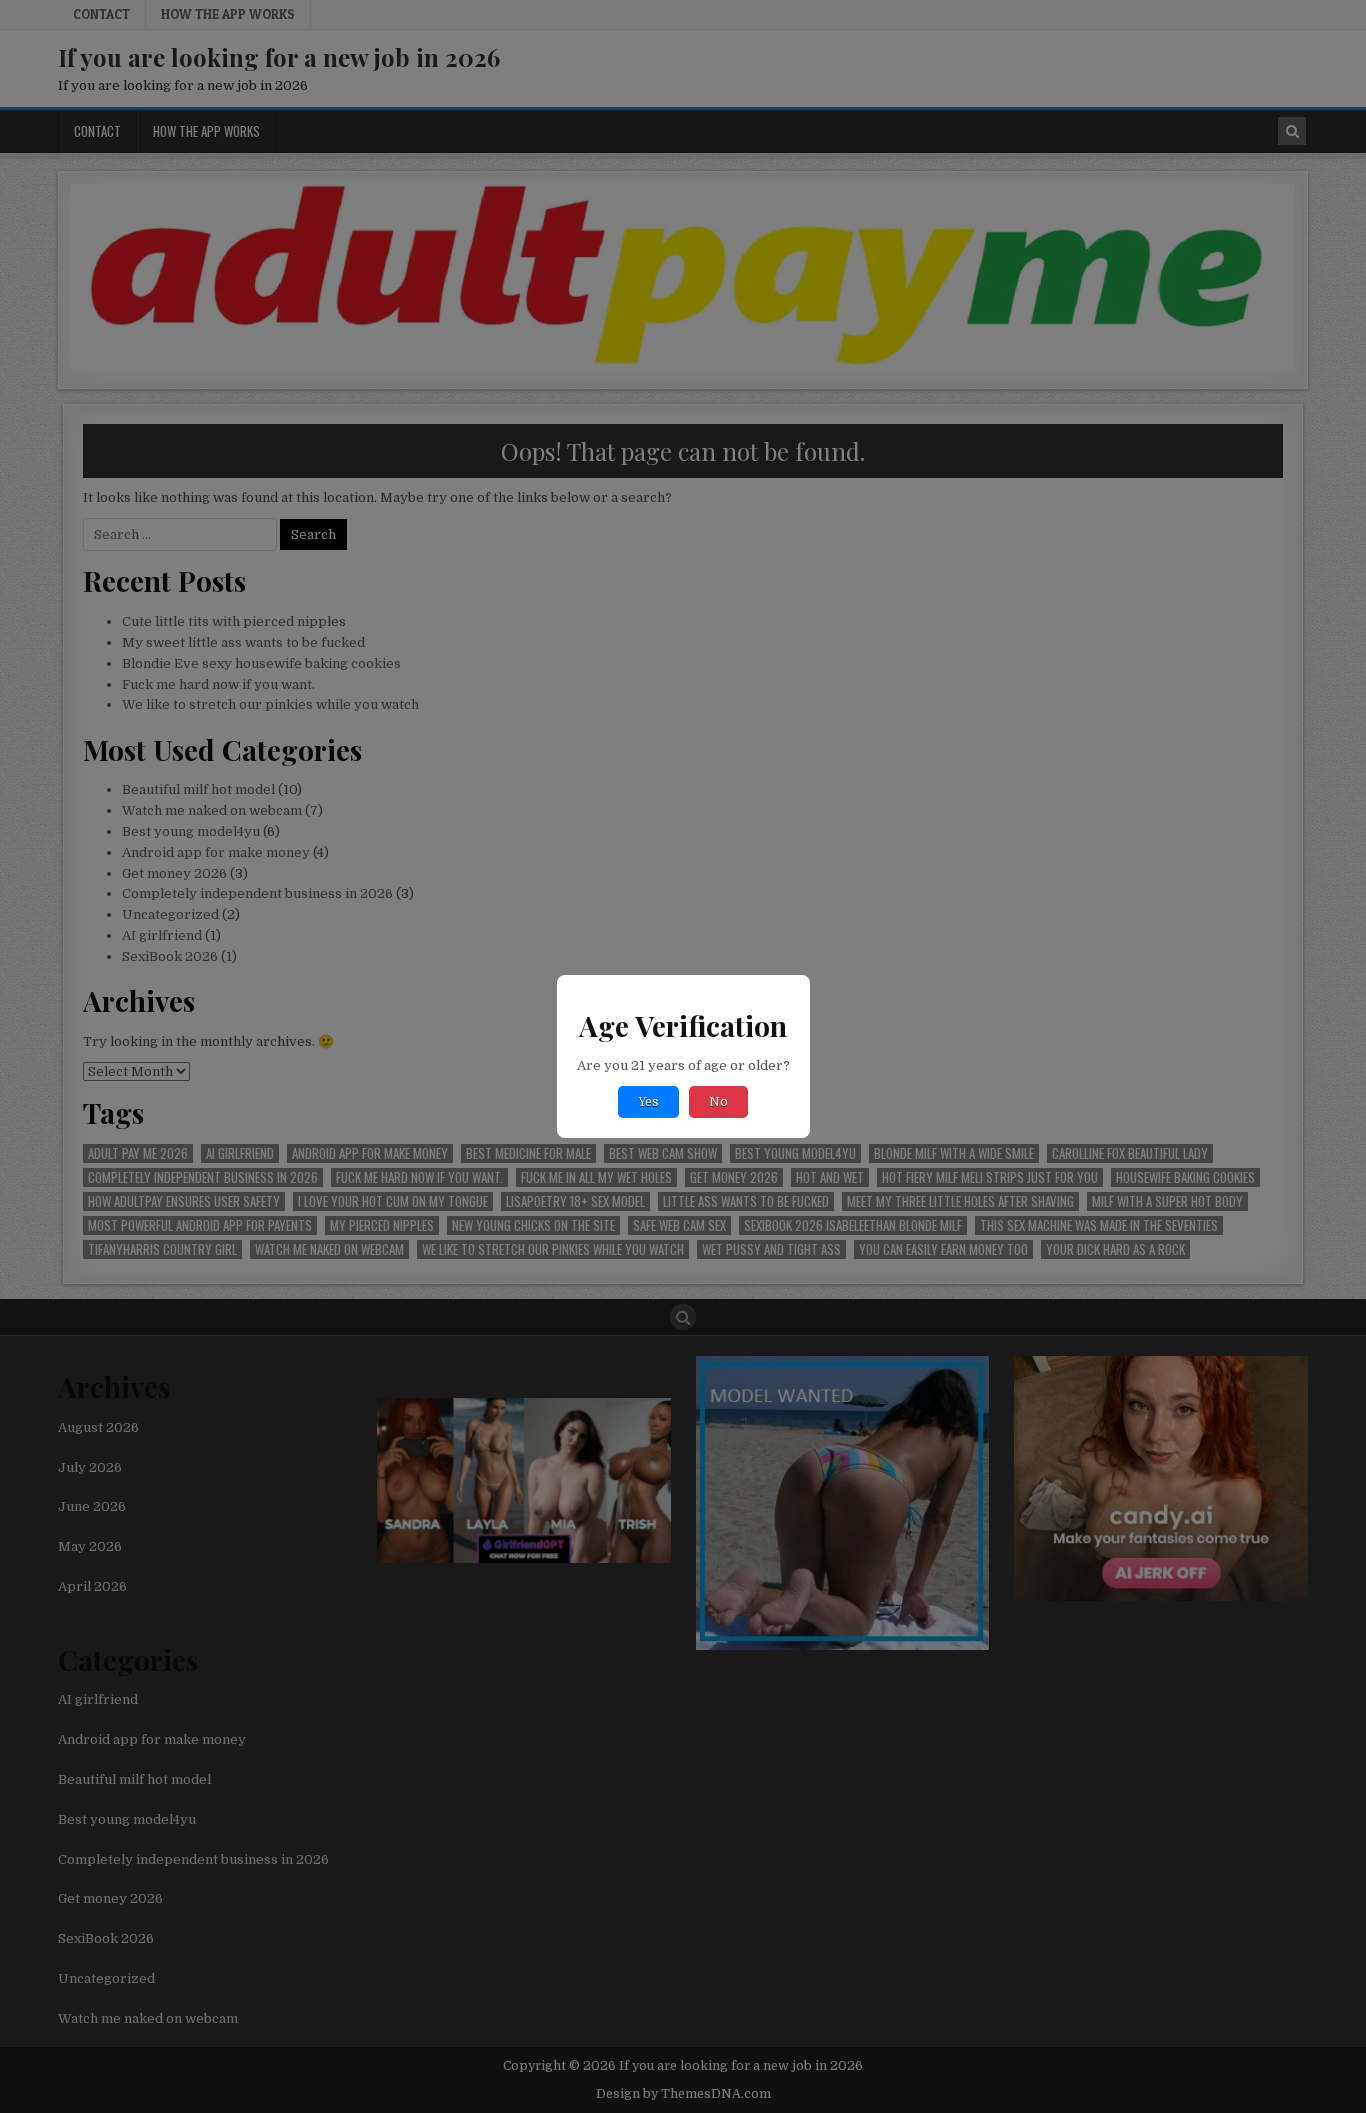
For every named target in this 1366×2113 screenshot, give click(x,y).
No (718, 1102)
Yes (648, 1102)
